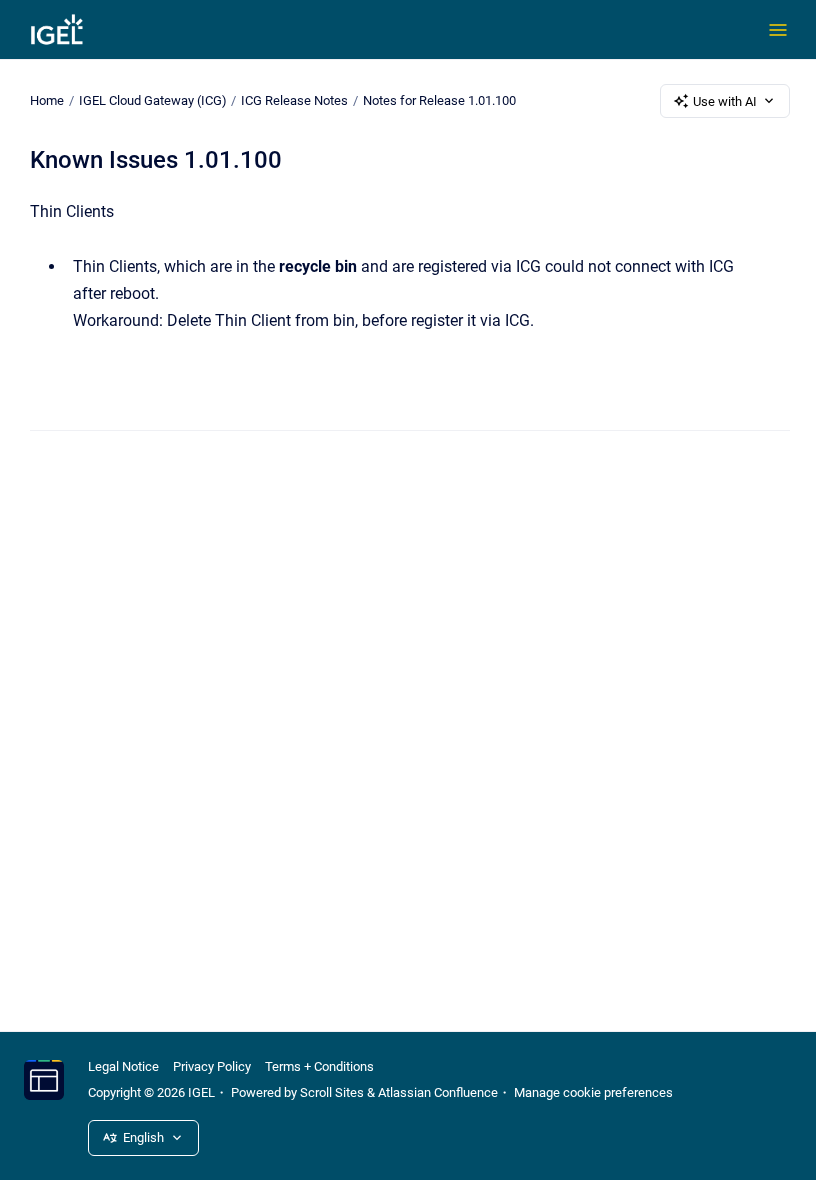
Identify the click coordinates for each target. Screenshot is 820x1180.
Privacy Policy (212, 1066)
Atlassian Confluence (438, 1092)
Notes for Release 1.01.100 (439, 100)
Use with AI (725, 101)
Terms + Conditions (319, 1066)
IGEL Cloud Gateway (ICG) (153, 100)
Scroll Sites (332, 1092)
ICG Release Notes (294, 100)
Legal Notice (123, 1066)
